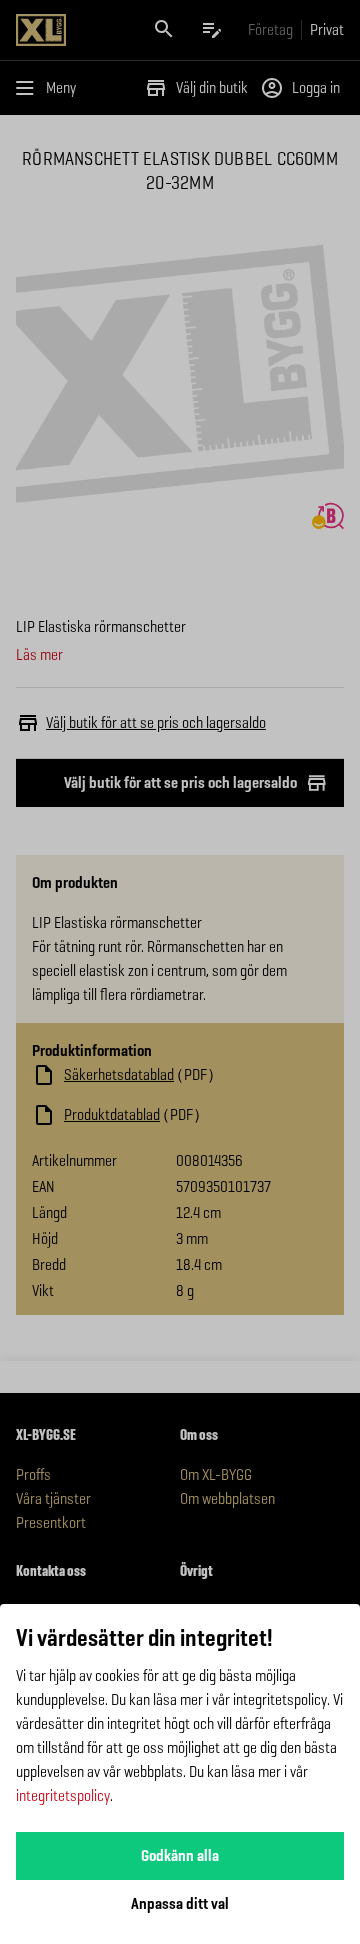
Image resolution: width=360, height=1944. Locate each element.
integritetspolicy (63, 1795)
